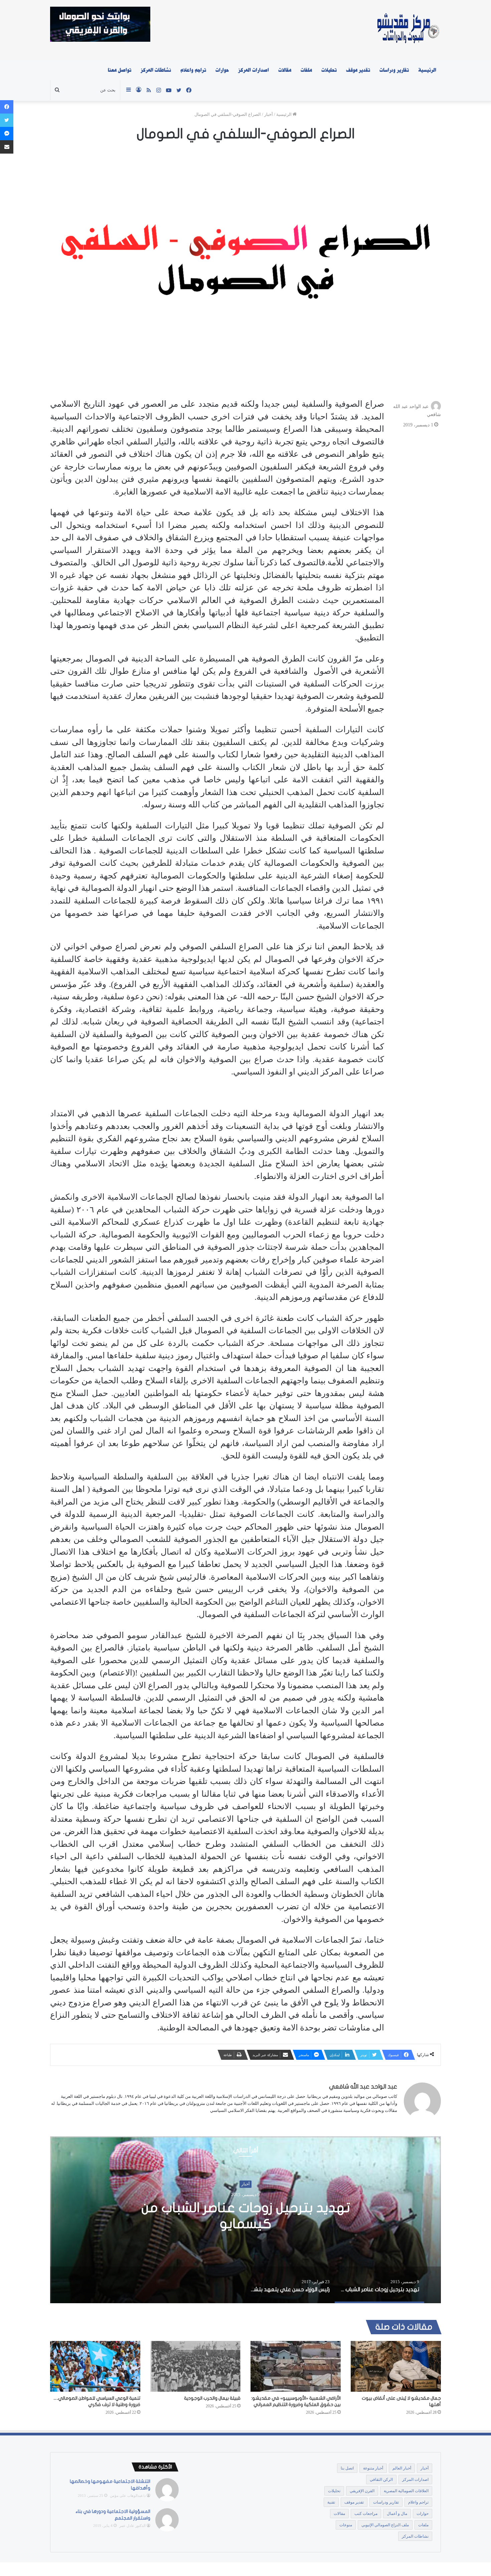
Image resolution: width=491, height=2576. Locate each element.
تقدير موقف (358, 70)
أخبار (269, 114)
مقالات (285, 70)
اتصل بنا (347, 2468)
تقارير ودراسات (394, 70)
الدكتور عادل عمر (132, 2526)
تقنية (331, 2502)
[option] (246, 2220)
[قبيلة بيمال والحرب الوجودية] (195, 2366)
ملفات (306, 70)
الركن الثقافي (381, 2480)
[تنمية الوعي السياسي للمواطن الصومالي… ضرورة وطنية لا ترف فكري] (95, 2366)
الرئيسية (427, 70)
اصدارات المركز (254, 70)
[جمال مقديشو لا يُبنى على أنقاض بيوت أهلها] (396, 2366)
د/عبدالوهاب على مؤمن (128, 2496)
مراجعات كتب (366, 2514)
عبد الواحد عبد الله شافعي (363, 2087)
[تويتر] (7, 120)
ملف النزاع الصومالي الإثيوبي (385, 2525)
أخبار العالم (402, 2468)
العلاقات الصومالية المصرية (406, 2491)
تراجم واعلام (193, 70)
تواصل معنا (120, 70)
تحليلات (329, 70)
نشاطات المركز (156, 70)
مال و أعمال (397, 2514)
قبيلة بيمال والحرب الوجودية (212, 2398)
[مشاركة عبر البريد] (7, 147)
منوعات (346, 2525)
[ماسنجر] (7, 134)
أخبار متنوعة (373, 2468)
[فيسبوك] (7, 107)
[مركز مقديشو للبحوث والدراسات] (408, 30)
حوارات (222, 70)
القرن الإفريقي (362, 2491)
